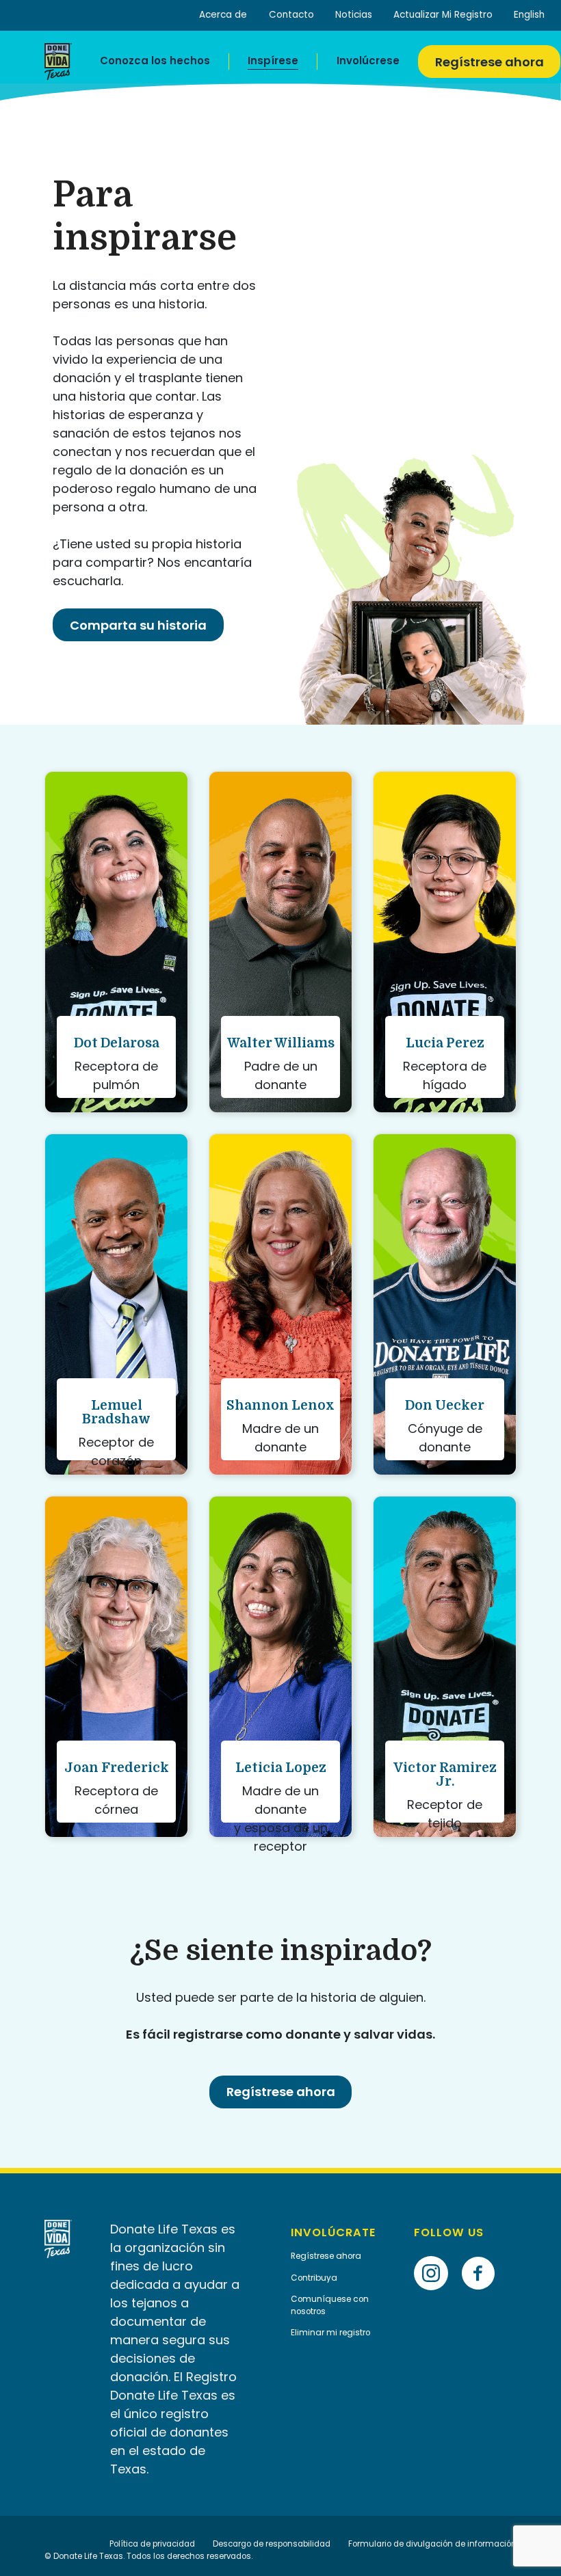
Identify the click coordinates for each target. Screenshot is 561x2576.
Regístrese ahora (490, 62)
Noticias (354, 15)
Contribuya (314, 2278)
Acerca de (223, 15)
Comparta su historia (138, 625)
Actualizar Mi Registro (443, 15)
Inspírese (273, 61)
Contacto (291, 15)
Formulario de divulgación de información (432, 2544)
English (529, 15)
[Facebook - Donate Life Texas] (483, 2252)
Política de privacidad (152, 2544)
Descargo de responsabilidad (272, 2544)
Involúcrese (368, 61)
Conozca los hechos (155, 61)
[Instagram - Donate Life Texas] (436, 2252)
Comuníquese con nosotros (330, 2305)
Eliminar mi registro (330, 2333)
